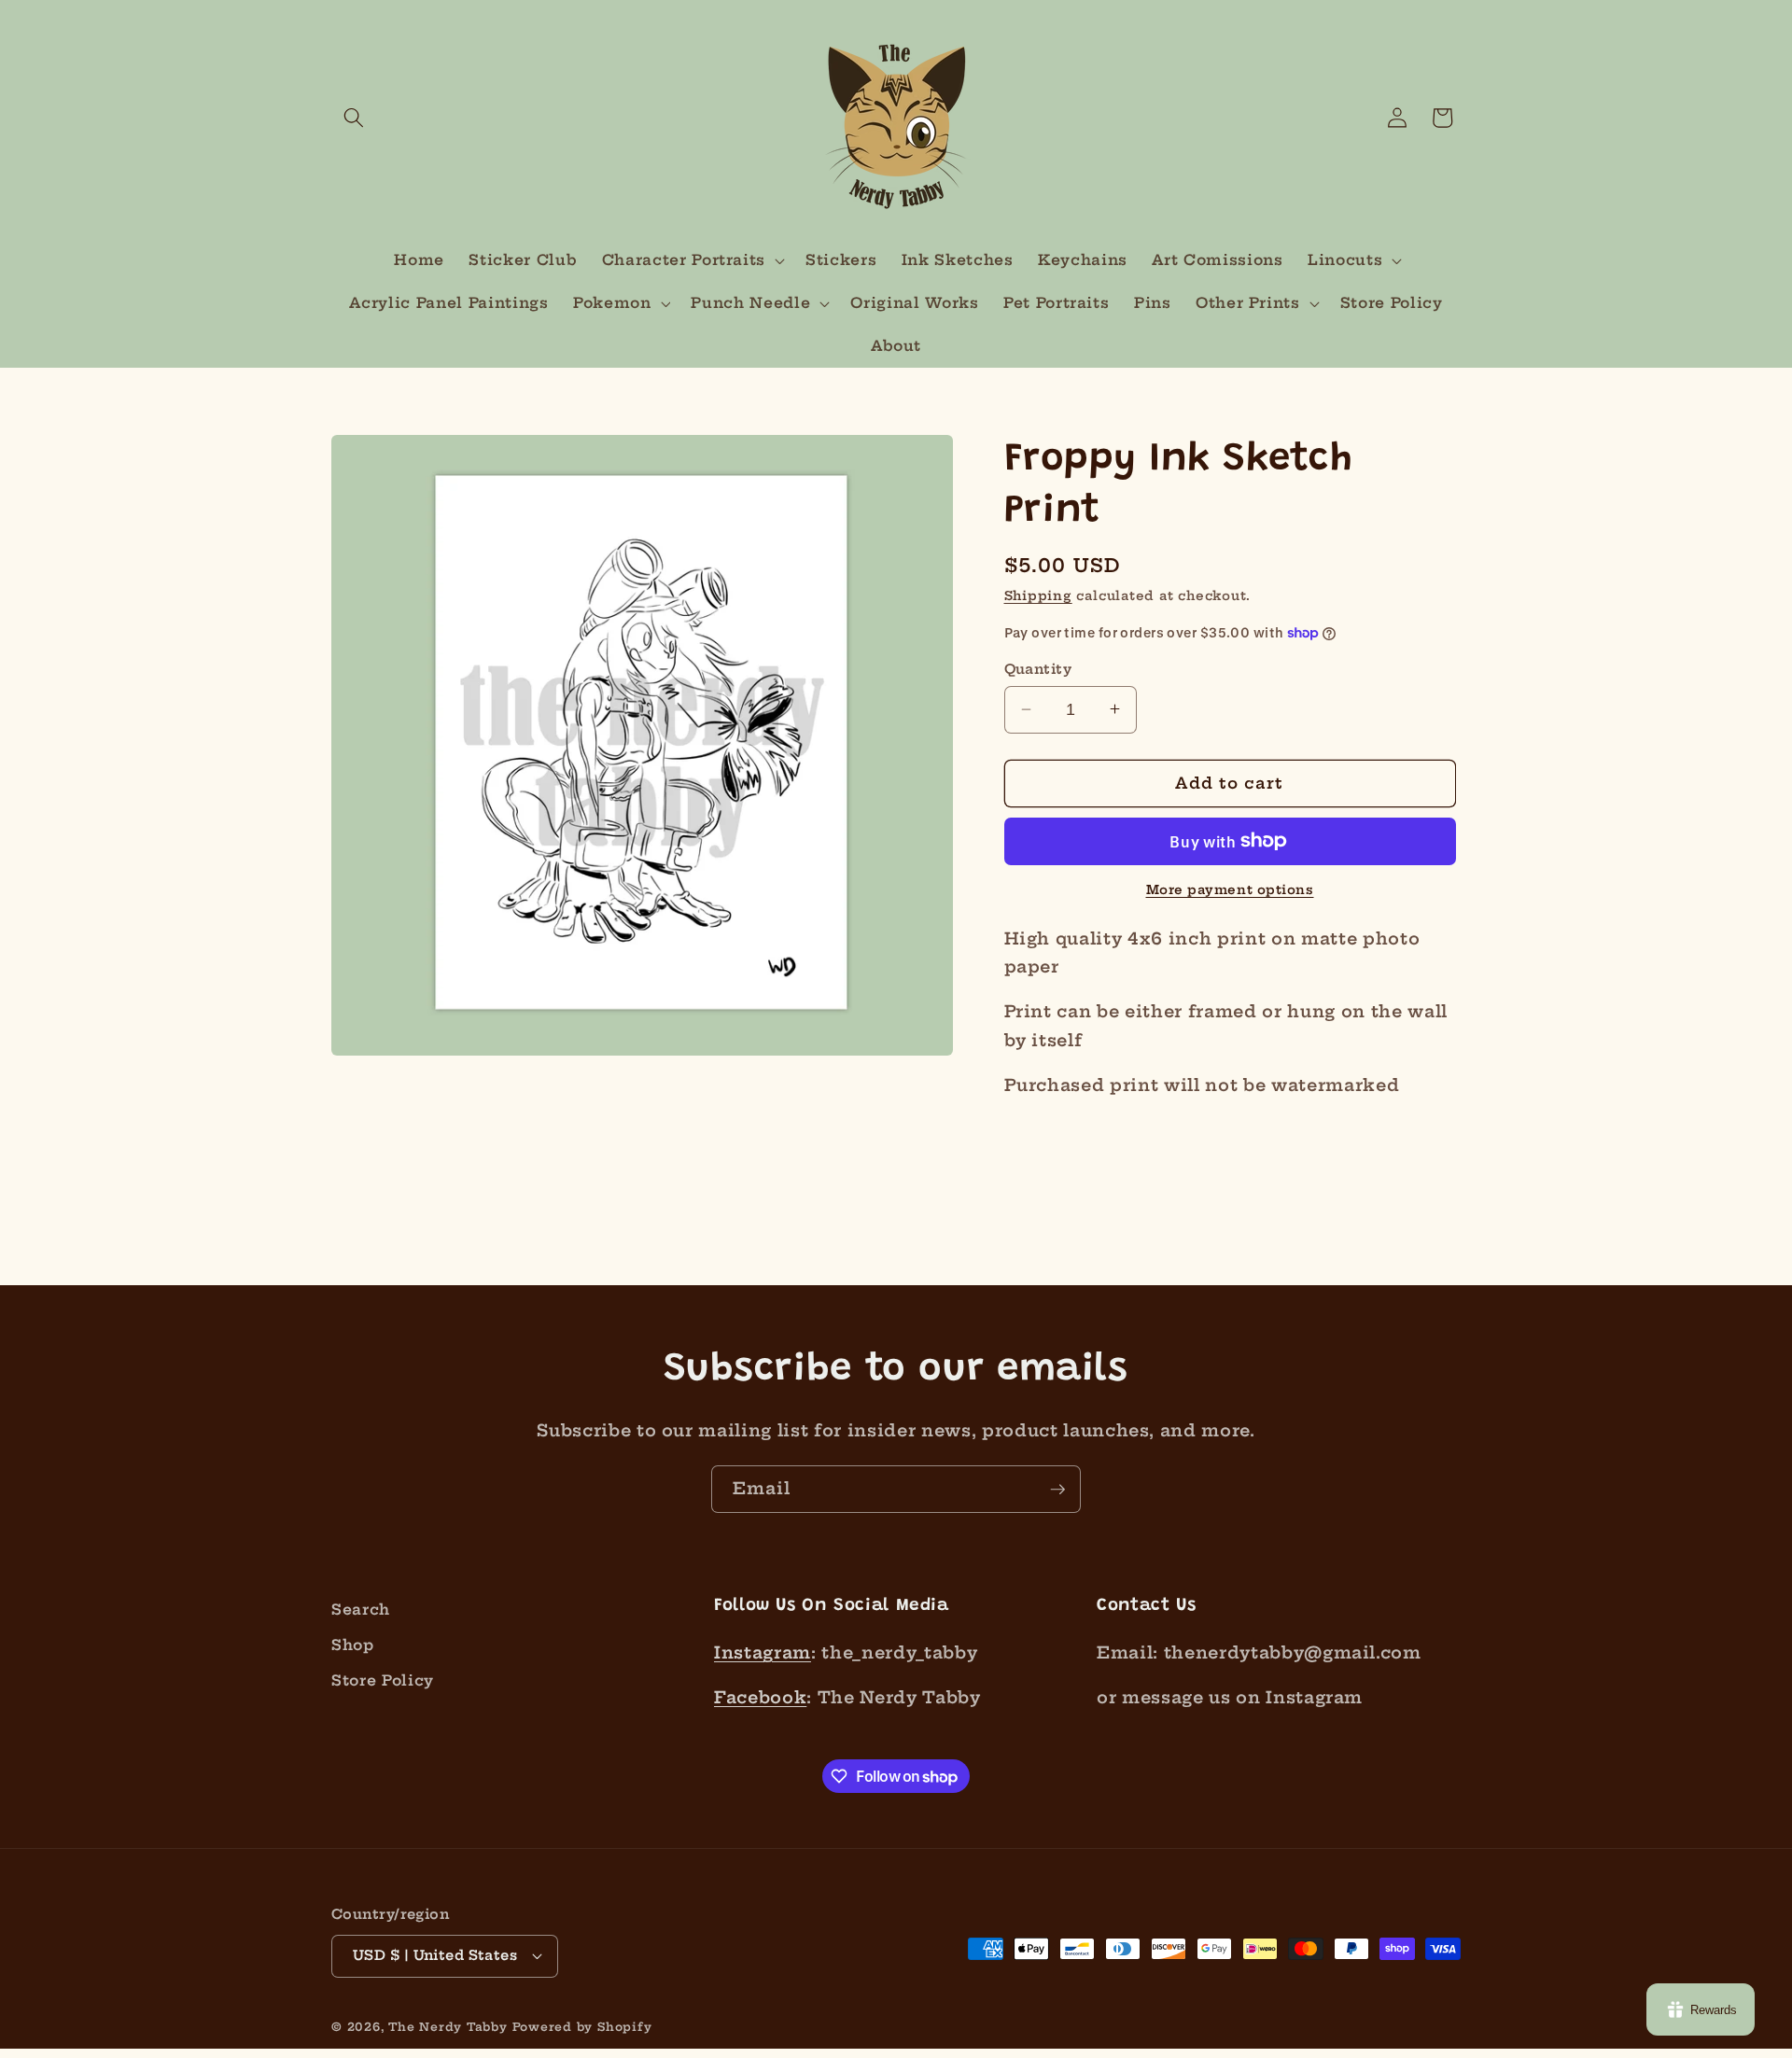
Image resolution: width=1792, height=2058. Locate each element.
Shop (353, 1645)
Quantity (1038, 669)
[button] (354, 118)
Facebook (760, 1698)
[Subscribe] (1057, 1490)
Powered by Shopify (582, 2027)
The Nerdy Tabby (448, 2027)
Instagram (763, 1653)
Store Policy (383, 1680)
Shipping (1038, 595)
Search (361, 1610)
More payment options (1230, 889)
